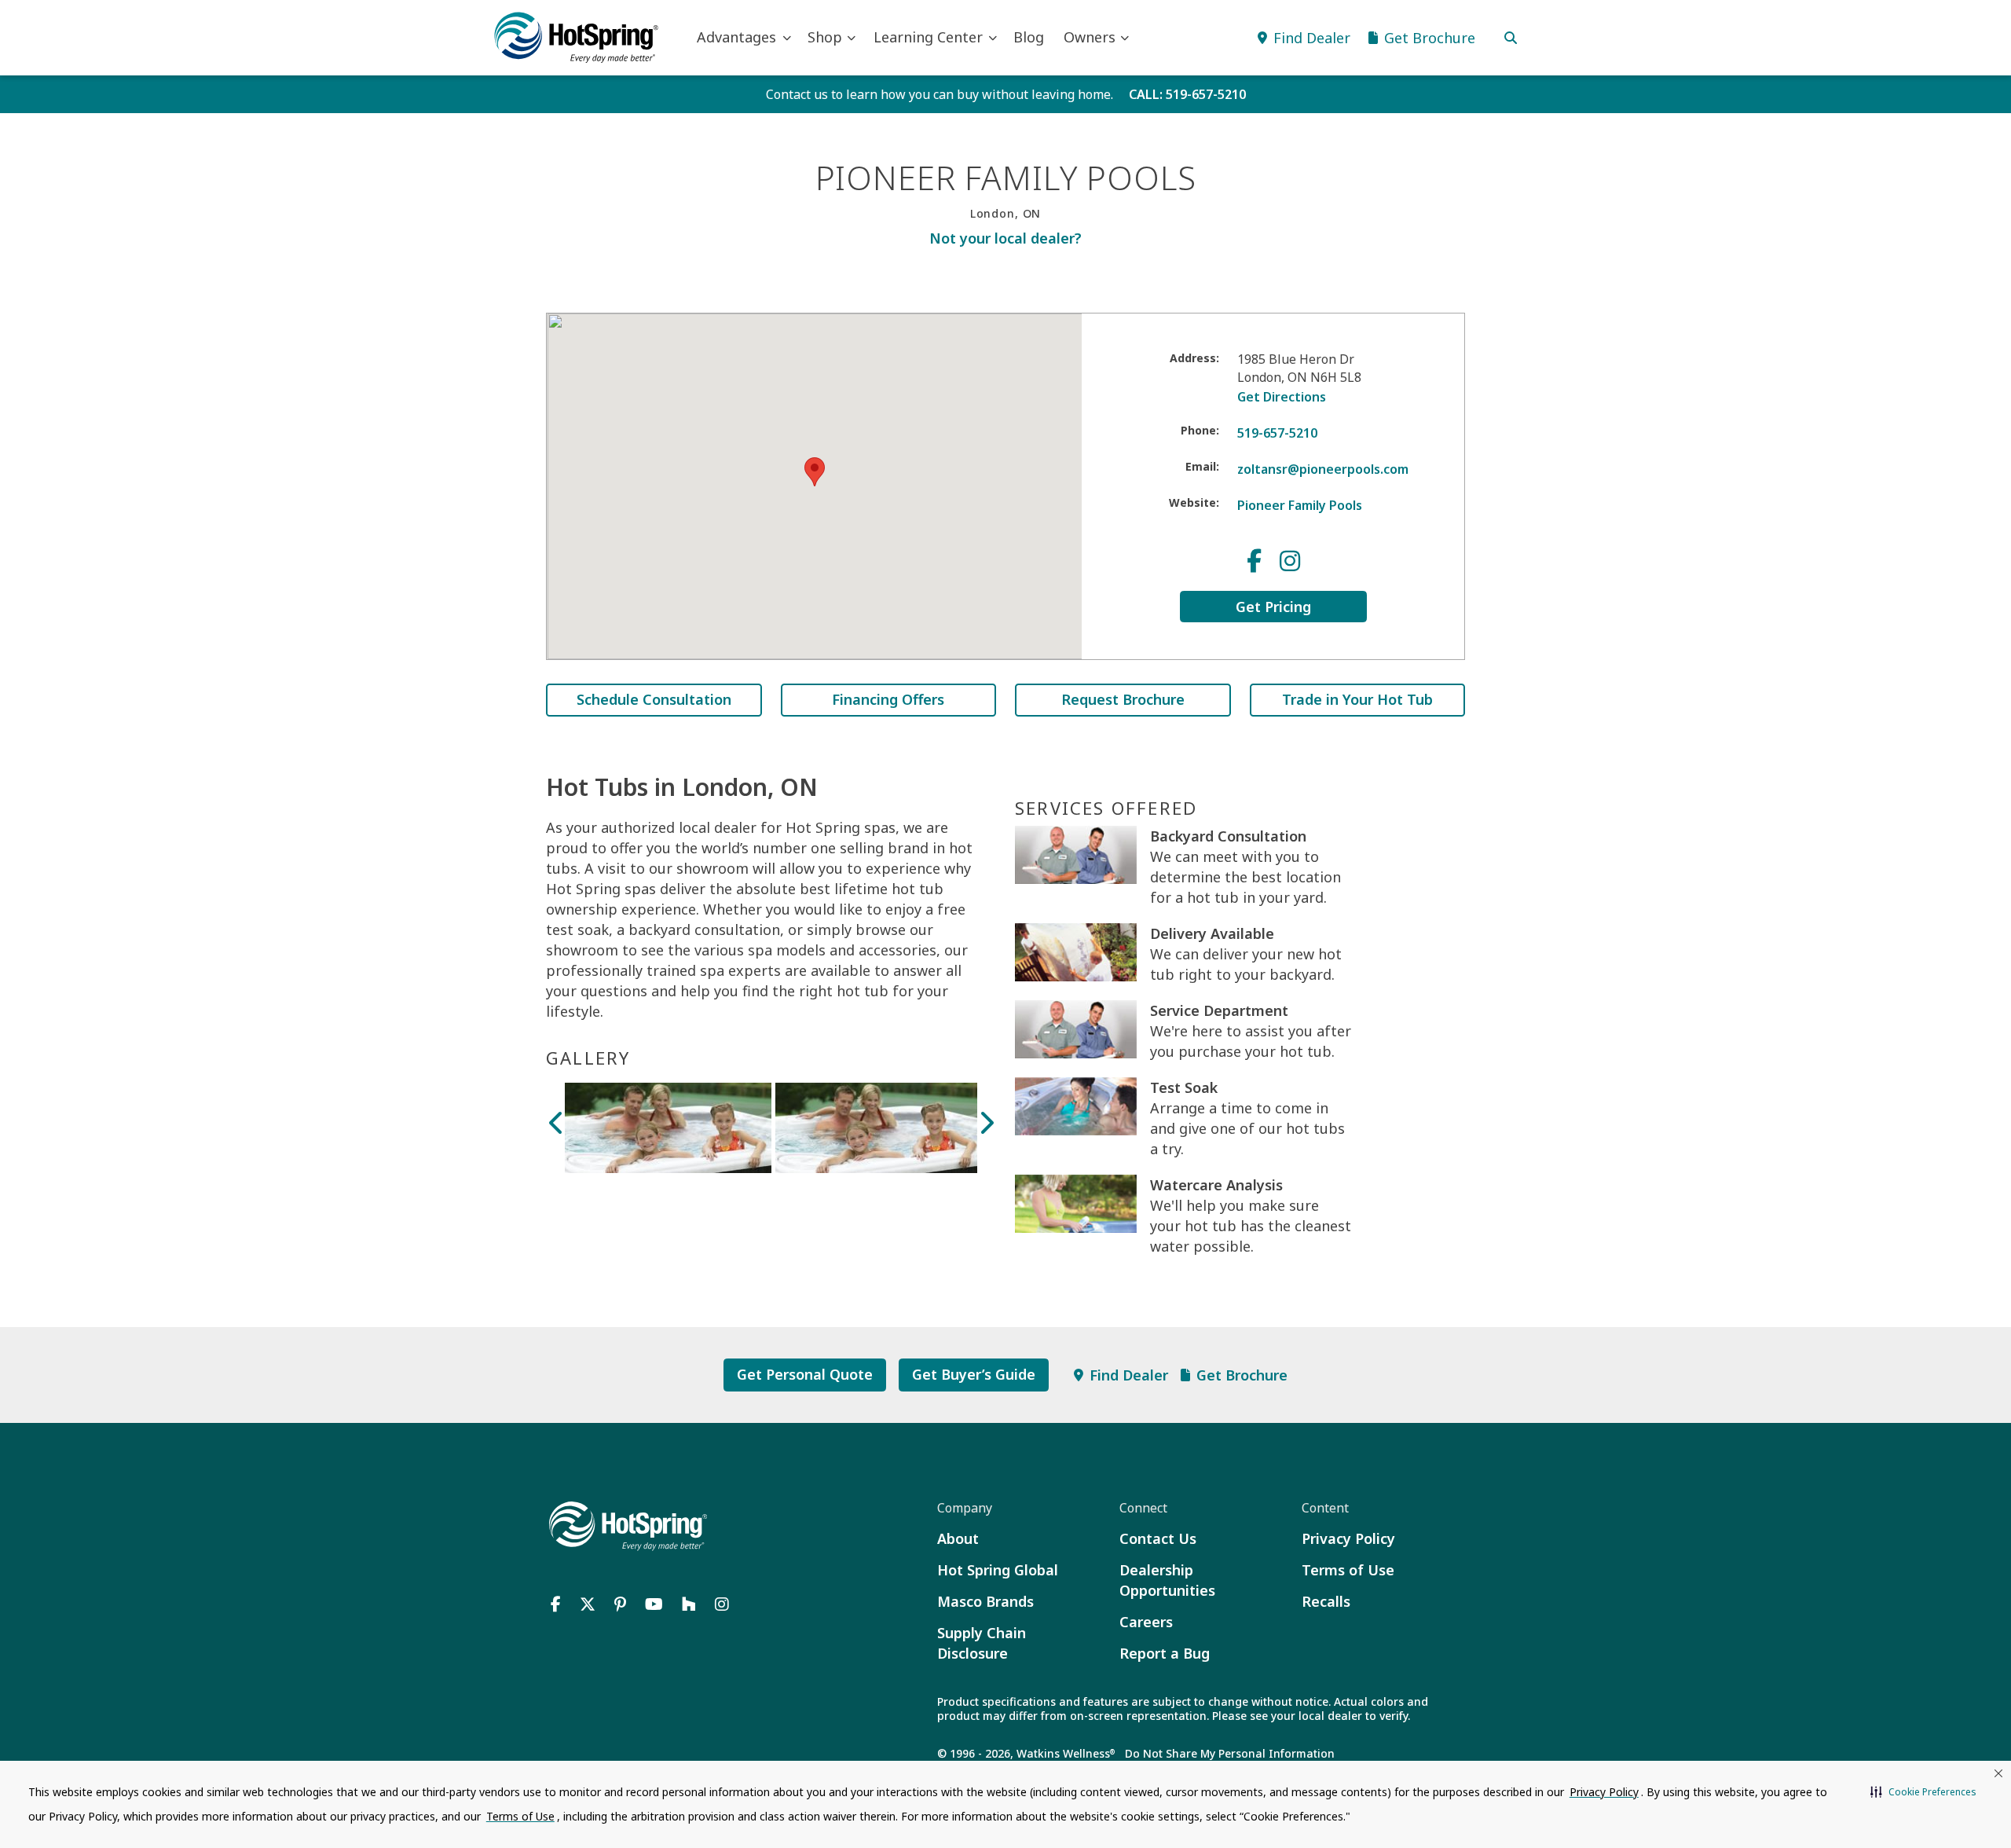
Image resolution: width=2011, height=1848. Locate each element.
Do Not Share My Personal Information (1230, 1753)
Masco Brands (985, 1601)
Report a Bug (1165, 1653)
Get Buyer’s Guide (974, 1374)
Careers (1146, 1622)
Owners (1090, 37)
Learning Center (928, 37)
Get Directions (1282, 397)
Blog (1029, 37)
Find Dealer (1129, 1375)
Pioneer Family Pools (1300, 505)
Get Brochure (1242, 1375)
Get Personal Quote (805, 1374)
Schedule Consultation (654, 699)
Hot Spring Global (998, 1570)
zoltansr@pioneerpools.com (1323, 469)
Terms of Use (1348, 1570)
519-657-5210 (1277, 433)
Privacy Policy (1348, 1538)
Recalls (1326, 1601)
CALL (1187, 94)
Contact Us (1158, 1538)
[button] (1923, 1792)
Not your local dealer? (1005, 238)
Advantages (736, 37)
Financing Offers (888, 699)
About (958, 1538)
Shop (825, 37)
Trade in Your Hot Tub (1357, 699)
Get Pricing (1273, 607)
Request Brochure (1123, 699)
